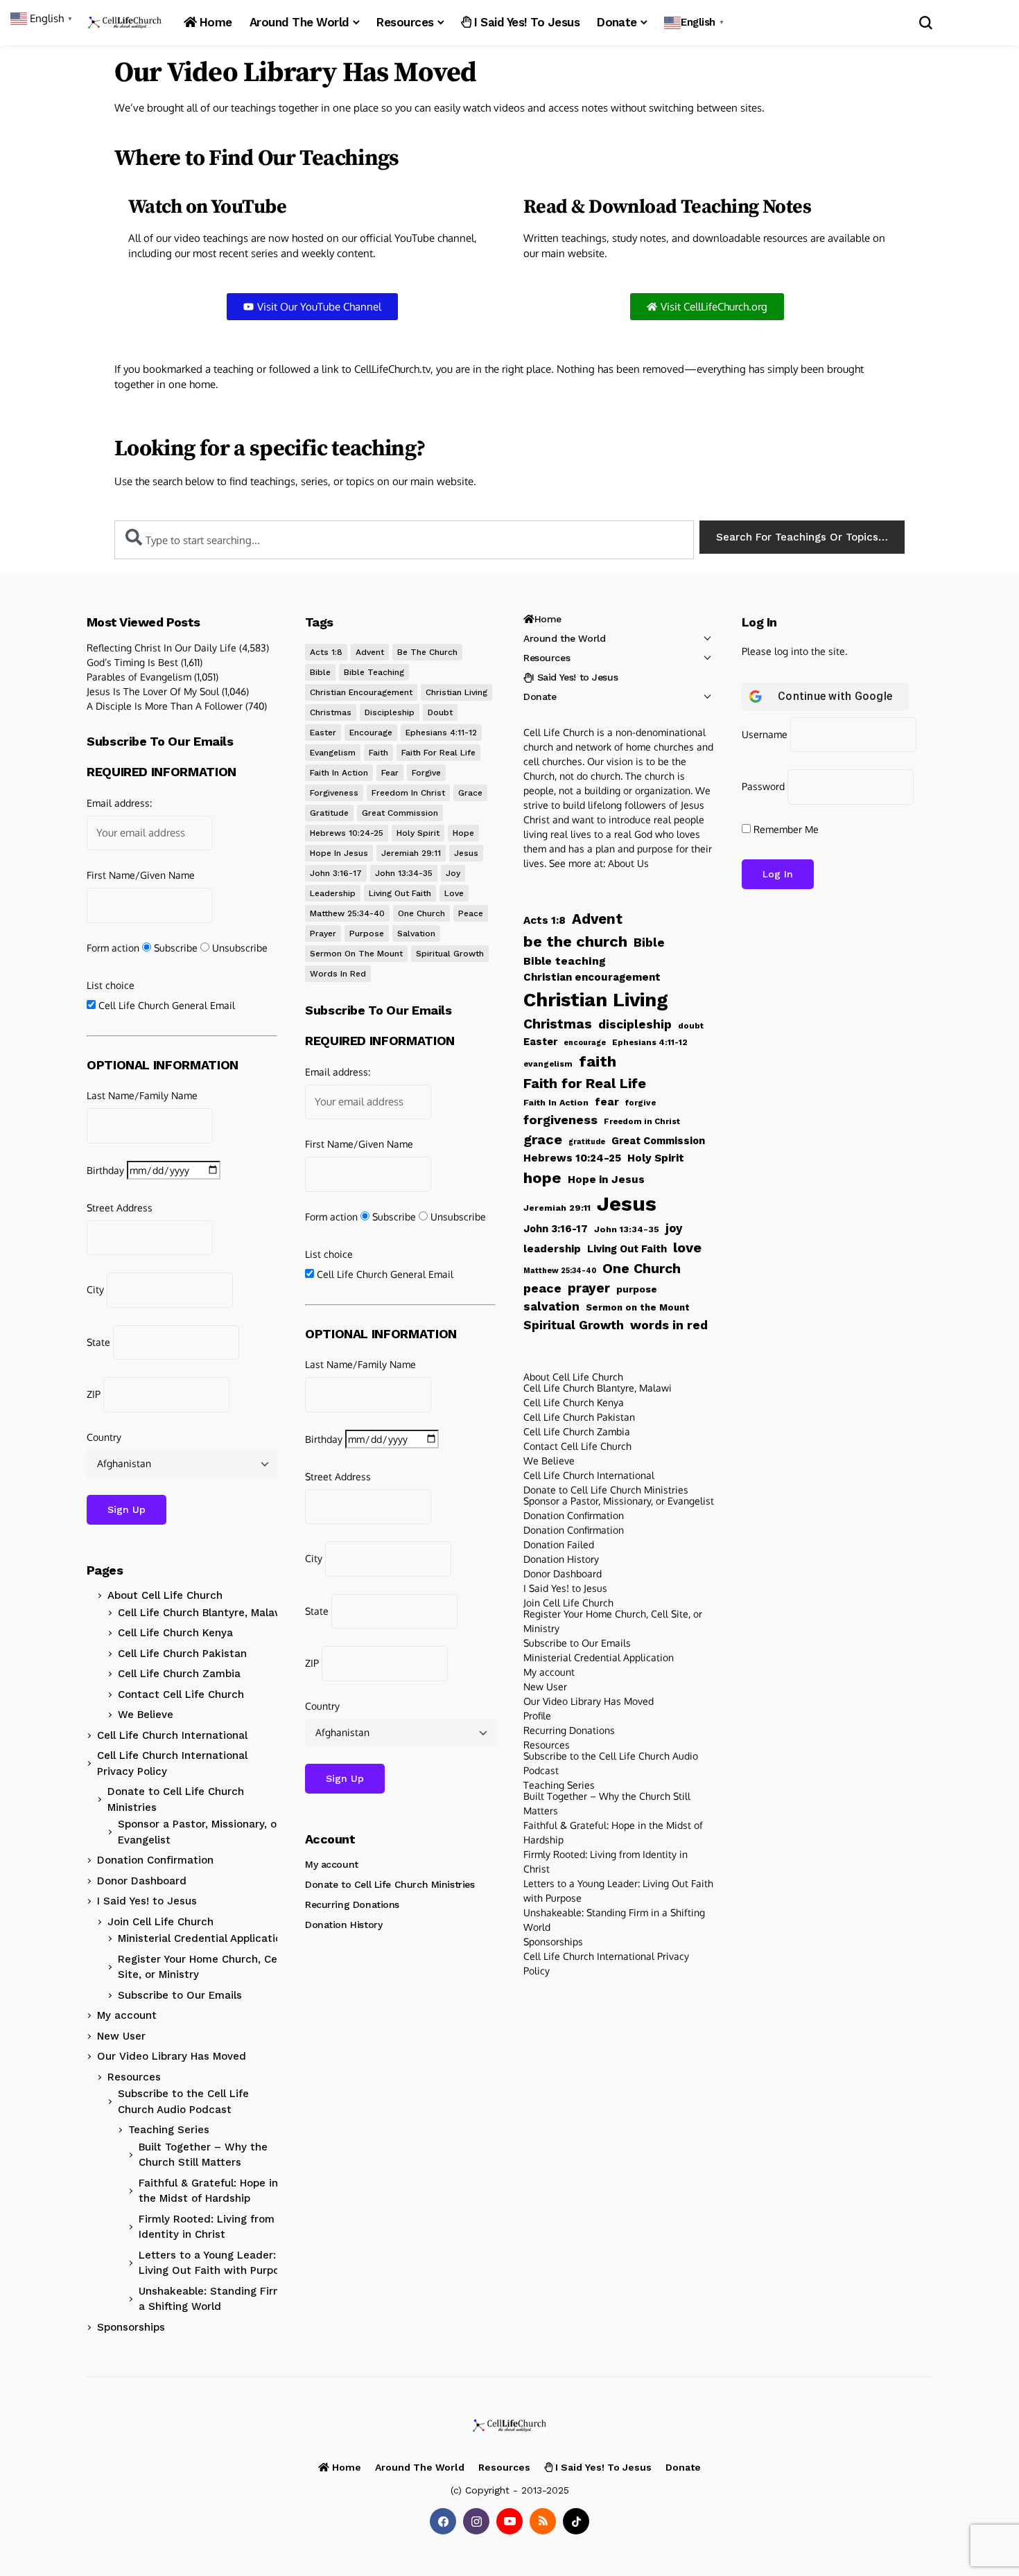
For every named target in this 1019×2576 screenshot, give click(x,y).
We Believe (146, 1715)
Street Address (120, 1208)
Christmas (331, 712)
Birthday (105, 1170)
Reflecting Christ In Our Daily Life (162, 648)
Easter (323, 733)
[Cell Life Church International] (125, 23)
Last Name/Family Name (142, 1095)
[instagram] (476, 2521)
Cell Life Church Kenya (175, 1633)
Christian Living (456, 692)
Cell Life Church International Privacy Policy (172, 1763)
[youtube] (509, 2521)
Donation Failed (559, 1544)
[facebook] (443, 2521)
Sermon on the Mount (356, 954)
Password (763, 786)
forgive (426, 773)
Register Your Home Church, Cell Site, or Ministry (200, 1967)
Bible (320, 672)
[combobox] (404, 540)
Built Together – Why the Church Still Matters (203, 2155)
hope (463, 833)
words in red (338, 974)
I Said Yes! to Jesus (147, 1901)
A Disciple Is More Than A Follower (165, 706)
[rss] (543, 2521)
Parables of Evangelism (139, 677)
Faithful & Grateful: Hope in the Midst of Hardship (208, 2191)
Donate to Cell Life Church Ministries (176, 1799)
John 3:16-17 (336, 873)
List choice (111, 985)
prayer (323, 934)
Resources (134, 2077)
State (98, 1342)
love (454, 893)
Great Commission (400, 813)
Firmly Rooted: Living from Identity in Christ (207, 2227)
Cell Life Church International (172, 1735)
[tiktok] (576, 2521)
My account (127, 2015)
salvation (416, 934)
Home (548, 619)
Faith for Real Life (438, 753)
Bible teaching (374, 672)
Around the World (564, 638)
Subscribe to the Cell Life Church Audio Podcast (183, 2102)
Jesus (466, 853)
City (95, 1289)
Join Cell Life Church (160, 1922)
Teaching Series (169, 2130)
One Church (421, 913)
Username (765, 734)
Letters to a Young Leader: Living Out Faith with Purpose (215, 2263)
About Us (628, 863)
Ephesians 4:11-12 (441, 733)
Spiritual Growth (450, 954)
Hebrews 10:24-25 (347, 833)
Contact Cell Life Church (181, 1694)
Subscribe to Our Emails (180, 1995)
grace (470, 793)
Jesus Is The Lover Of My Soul (153, 691)
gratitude (329, 813)
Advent (370, 652)
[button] (696, 23)
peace (471, 913)
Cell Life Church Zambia (179, 1674)
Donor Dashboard (142, 1881)
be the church (427, 652)
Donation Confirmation (155, 1860)
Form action (113, 948)
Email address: (119, 803)
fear (390, 773)
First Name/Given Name (141, 875)
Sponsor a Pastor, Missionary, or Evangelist (199, 1832)
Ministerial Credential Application (203, 1938)
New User (121, 2036)
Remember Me (785, 829)
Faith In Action (339, 773)
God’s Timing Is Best (132, 662)
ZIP (94, 1394)
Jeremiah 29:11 (411, 853)
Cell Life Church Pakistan (182, 1654)
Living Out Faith (400, 893)
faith (378, 753)
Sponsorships (131, 2327)
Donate (540, 696)
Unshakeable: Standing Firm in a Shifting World (217, 2299)
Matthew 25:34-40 (347, 913)
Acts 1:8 (326, 652)
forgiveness (334, 793)
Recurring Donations (352, 1904)
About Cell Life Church (165, 1595)
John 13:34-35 (404, 873)
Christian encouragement (361, 692)
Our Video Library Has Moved (172, 2056)
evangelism (333, 753)
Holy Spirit (418, 833)
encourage (371, 733)
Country (104, 1437)
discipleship (390, 712)
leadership (333, 893)
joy (453, 873)
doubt (440, 712)
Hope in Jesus (339, 853)
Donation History (343, 1925)
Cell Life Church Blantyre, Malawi (202, 1613)
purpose (367, 934)
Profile (537, 1716)
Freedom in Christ (408, 793)
